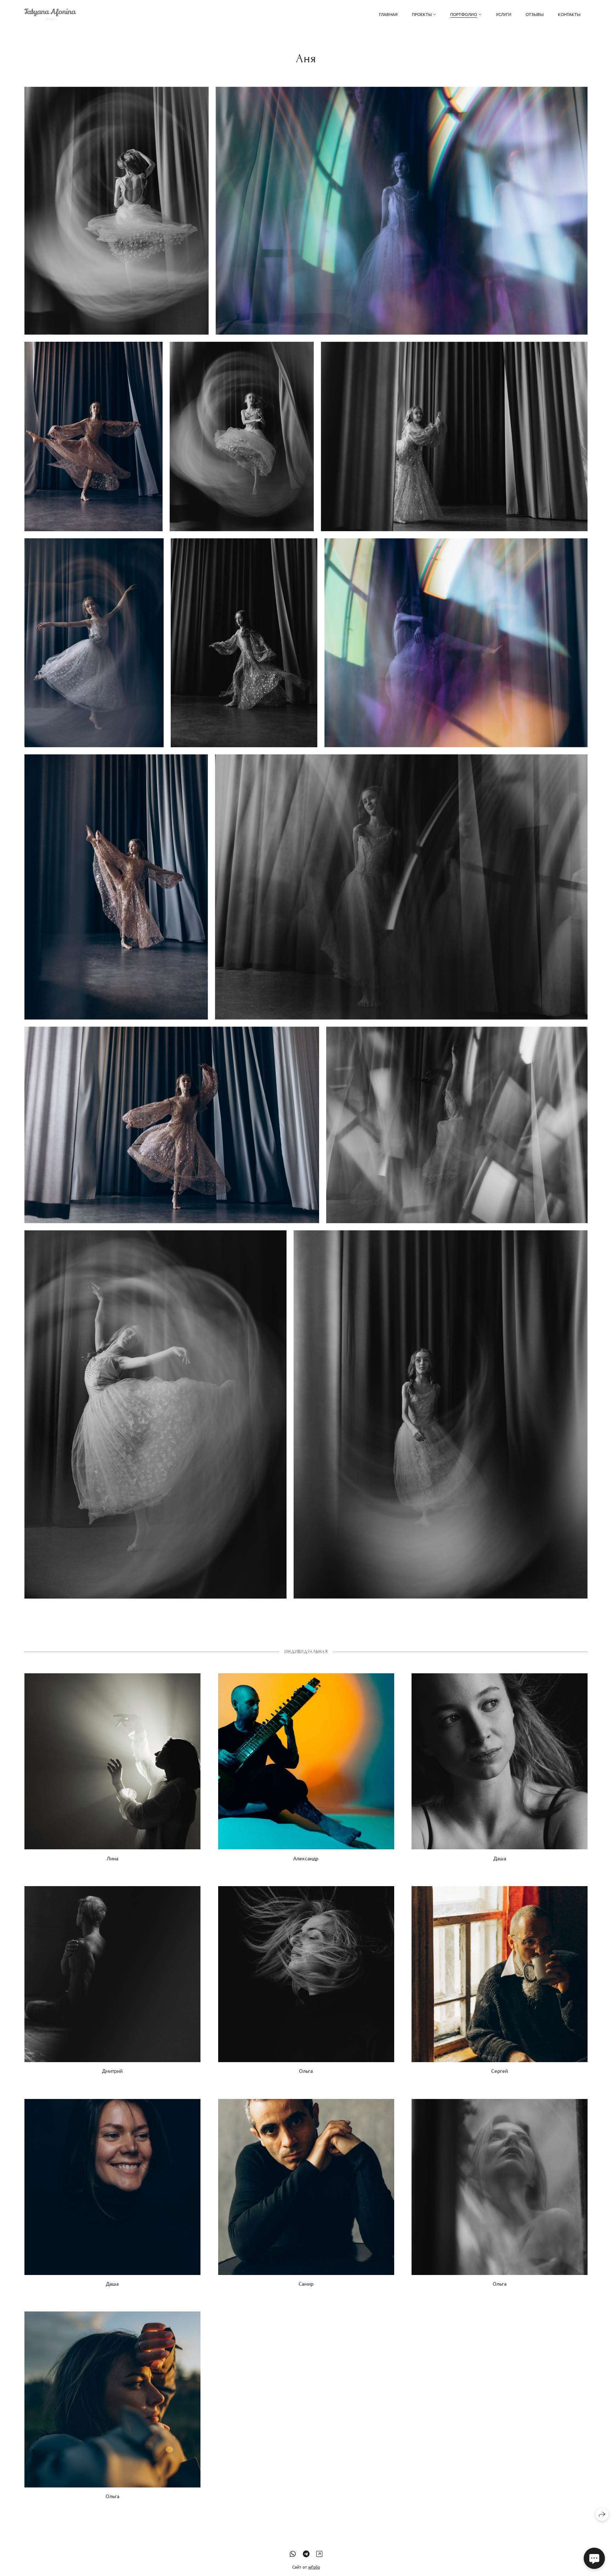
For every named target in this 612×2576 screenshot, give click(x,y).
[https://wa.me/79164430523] (293, 2554)
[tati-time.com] (50, 14)
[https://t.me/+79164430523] (306, 2554)
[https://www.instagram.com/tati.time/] (319, 2554)
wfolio (314, 2567)
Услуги (504, 14)
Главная (388, 14)
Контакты (569, 14)
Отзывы (535, 14)
